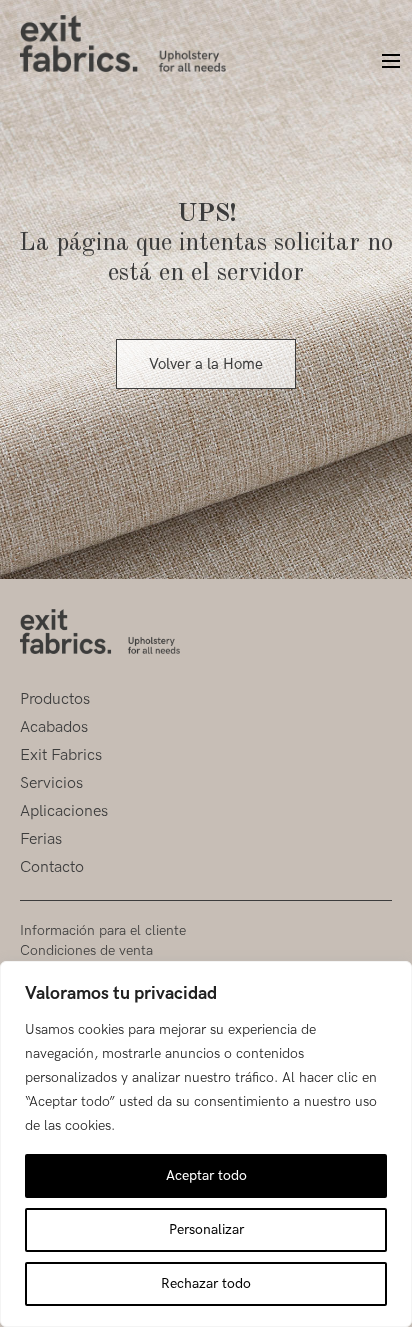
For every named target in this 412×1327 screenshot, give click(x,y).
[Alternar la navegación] (382, 62)
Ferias (41, 839)
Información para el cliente (103, 930)
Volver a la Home (206, 364)
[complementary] (206, 1144)
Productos (55, 699)
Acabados (54, 727)
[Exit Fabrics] (123, 43)
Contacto (52, 867)
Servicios (51, 783)
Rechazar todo (206, 1283)
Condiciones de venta (86, 950)
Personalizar (206, 1229)
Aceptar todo (206, 1175)
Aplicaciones (64, 811)
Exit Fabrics (61, 755)
